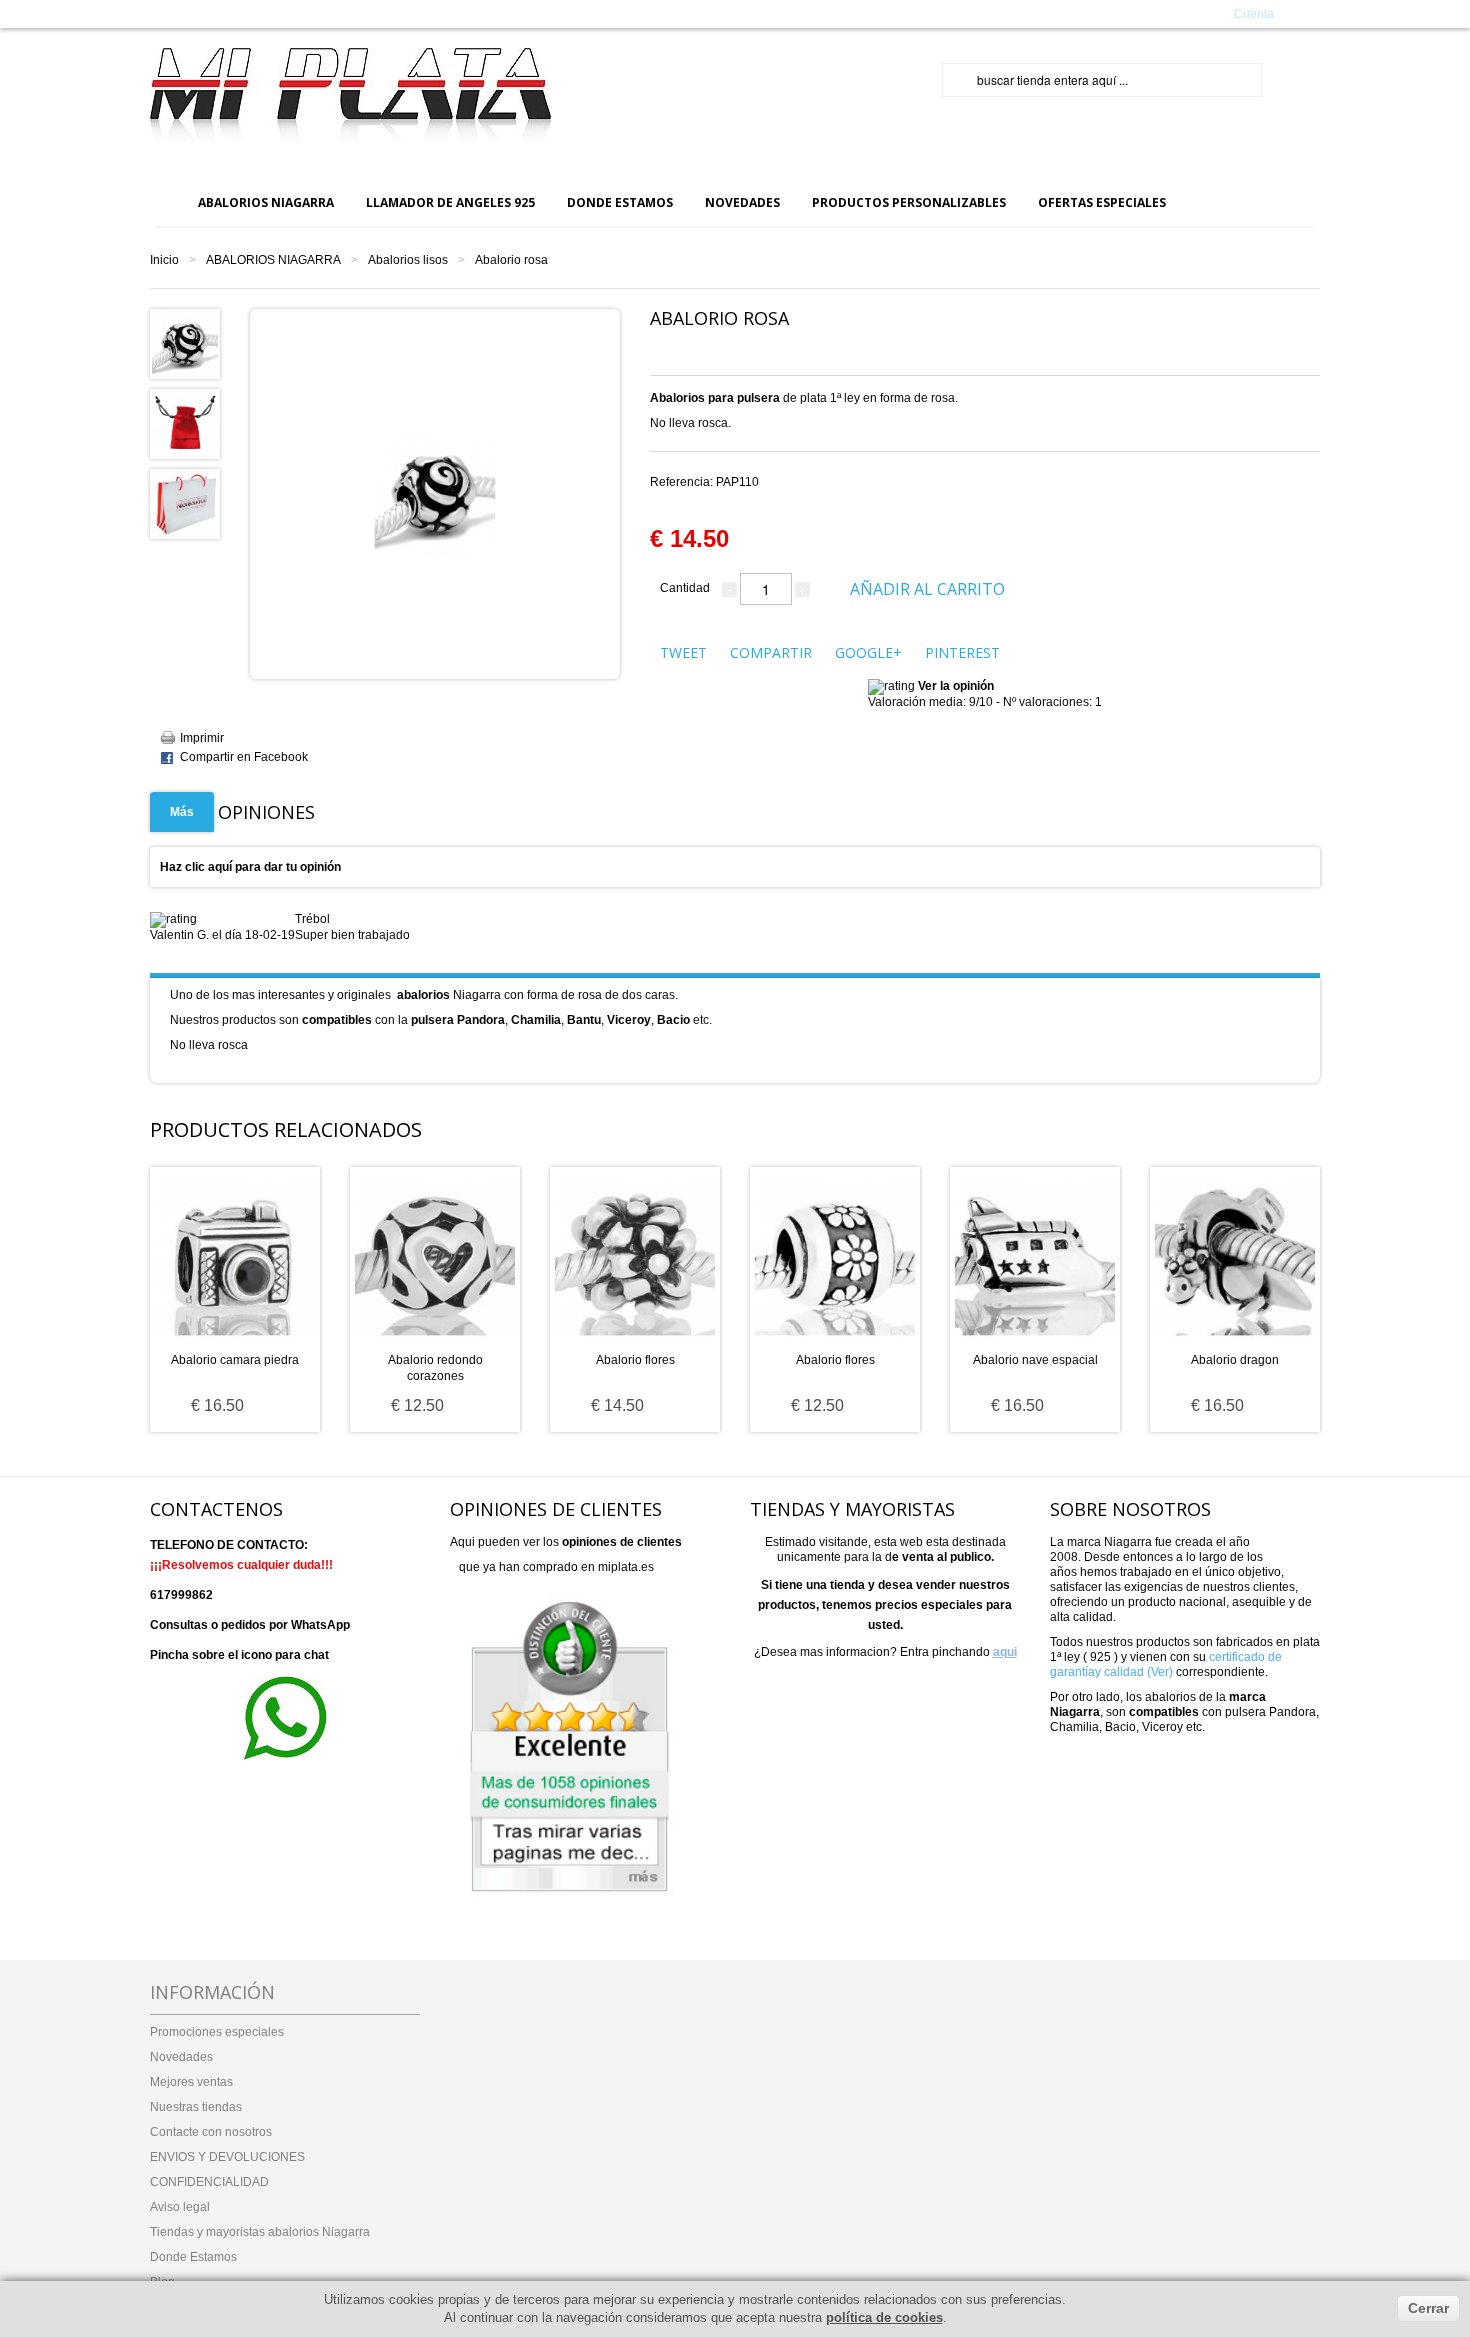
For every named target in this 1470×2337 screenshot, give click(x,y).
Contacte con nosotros (211, 2132)
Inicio (164, 260)
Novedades (181, 2057)
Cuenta (1254, 14)
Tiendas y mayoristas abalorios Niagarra (260, 2232)
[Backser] (350, 96)
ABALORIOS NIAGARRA (273, 260)
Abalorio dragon (1235, 1360)
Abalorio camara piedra (235, 1360)
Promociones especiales (217, 2032)
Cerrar (1428, 2308)
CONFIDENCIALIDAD (209, 2182)
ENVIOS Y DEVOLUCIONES (227, 2157)
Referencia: (704, 482)
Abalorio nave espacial (1035, 1360)
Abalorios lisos (408, 260)
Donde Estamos (193, 2257)
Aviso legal (180, 2207)
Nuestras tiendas (196, 2107)
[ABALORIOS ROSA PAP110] (185, 343)
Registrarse (1173, 13)
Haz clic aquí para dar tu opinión (250, 867)
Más (182, 812)
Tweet (683, 652)
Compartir (771, 652)
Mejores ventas (191, 2082)
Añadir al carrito (927, 589)
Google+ (868, 652)
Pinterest (962, 652)
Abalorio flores (635, 1360)
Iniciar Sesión (1096, 13)
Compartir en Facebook (244, 757)
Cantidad (685, 588)
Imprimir (202, 738)
